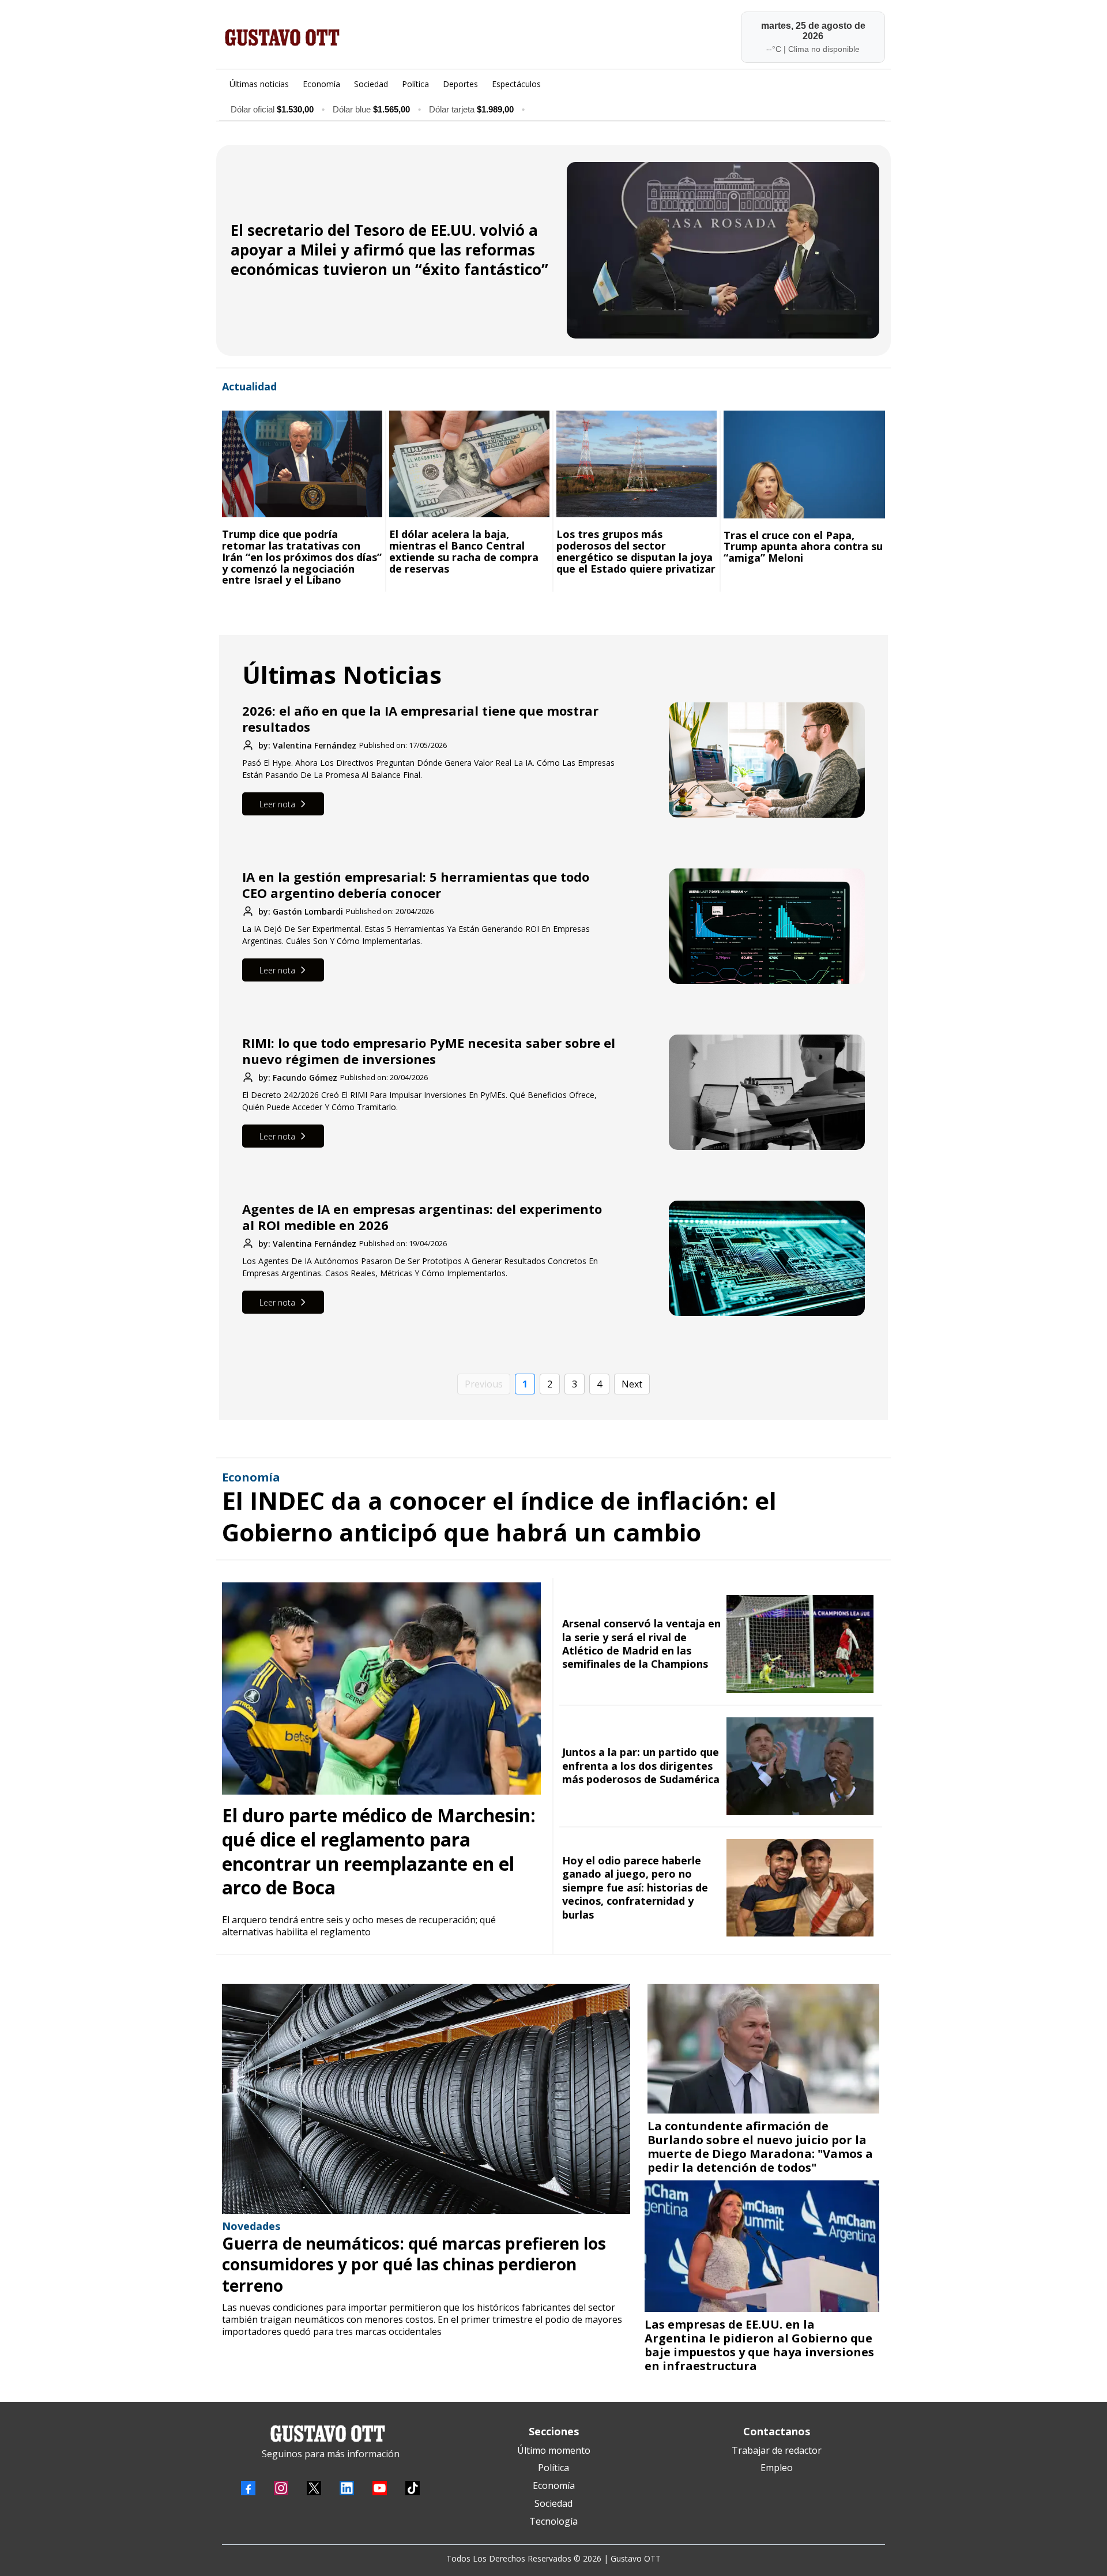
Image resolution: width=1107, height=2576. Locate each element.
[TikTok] (413, 2488)
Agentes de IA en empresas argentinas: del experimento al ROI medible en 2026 (422, 1217)
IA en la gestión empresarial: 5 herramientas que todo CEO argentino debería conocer (416, 885)
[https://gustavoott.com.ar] (385, 37)
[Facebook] (248, 2488)
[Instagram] (281, 2488)
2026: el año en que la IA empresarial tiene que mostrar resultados (420, 719)
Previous (484, 1384)
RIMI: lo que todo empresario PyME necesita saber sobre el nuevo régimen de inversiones (429, 1051)
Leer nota (277, 804)
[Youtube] (380, 2488)
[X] (314, 2488)
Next (632, 1384)
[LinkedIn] (347, 2488)
